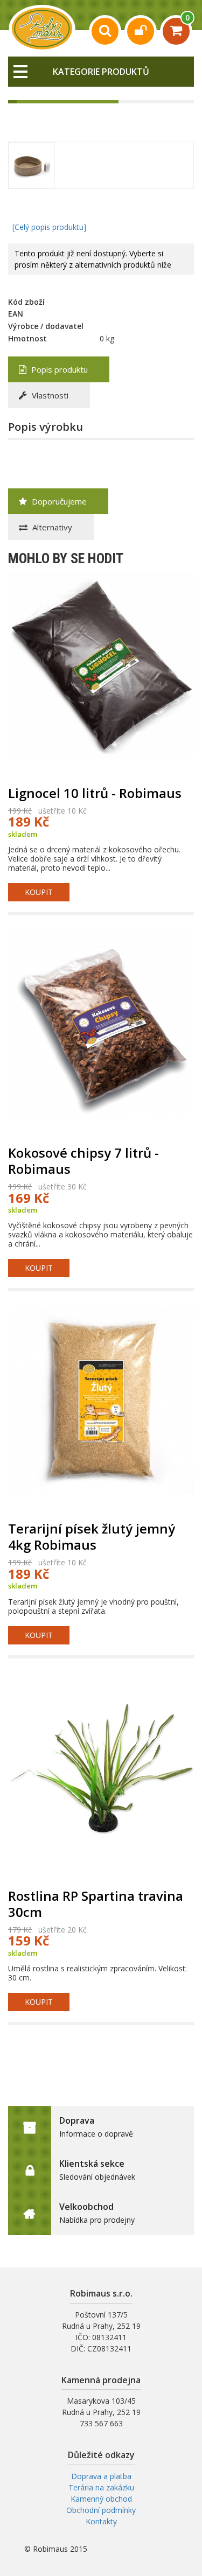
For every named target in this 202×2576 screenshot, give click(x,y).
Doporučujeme (58, 501)
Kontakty (101, 2521)
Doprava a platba (101, 2476)
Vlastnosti (49, 395)
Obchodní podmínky (101, 2510)
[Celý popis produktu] (49, 227)
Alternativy (51, 527)
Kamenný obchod (101, 2499)
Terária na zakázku (101, 2487)
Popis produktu (58, 369)
